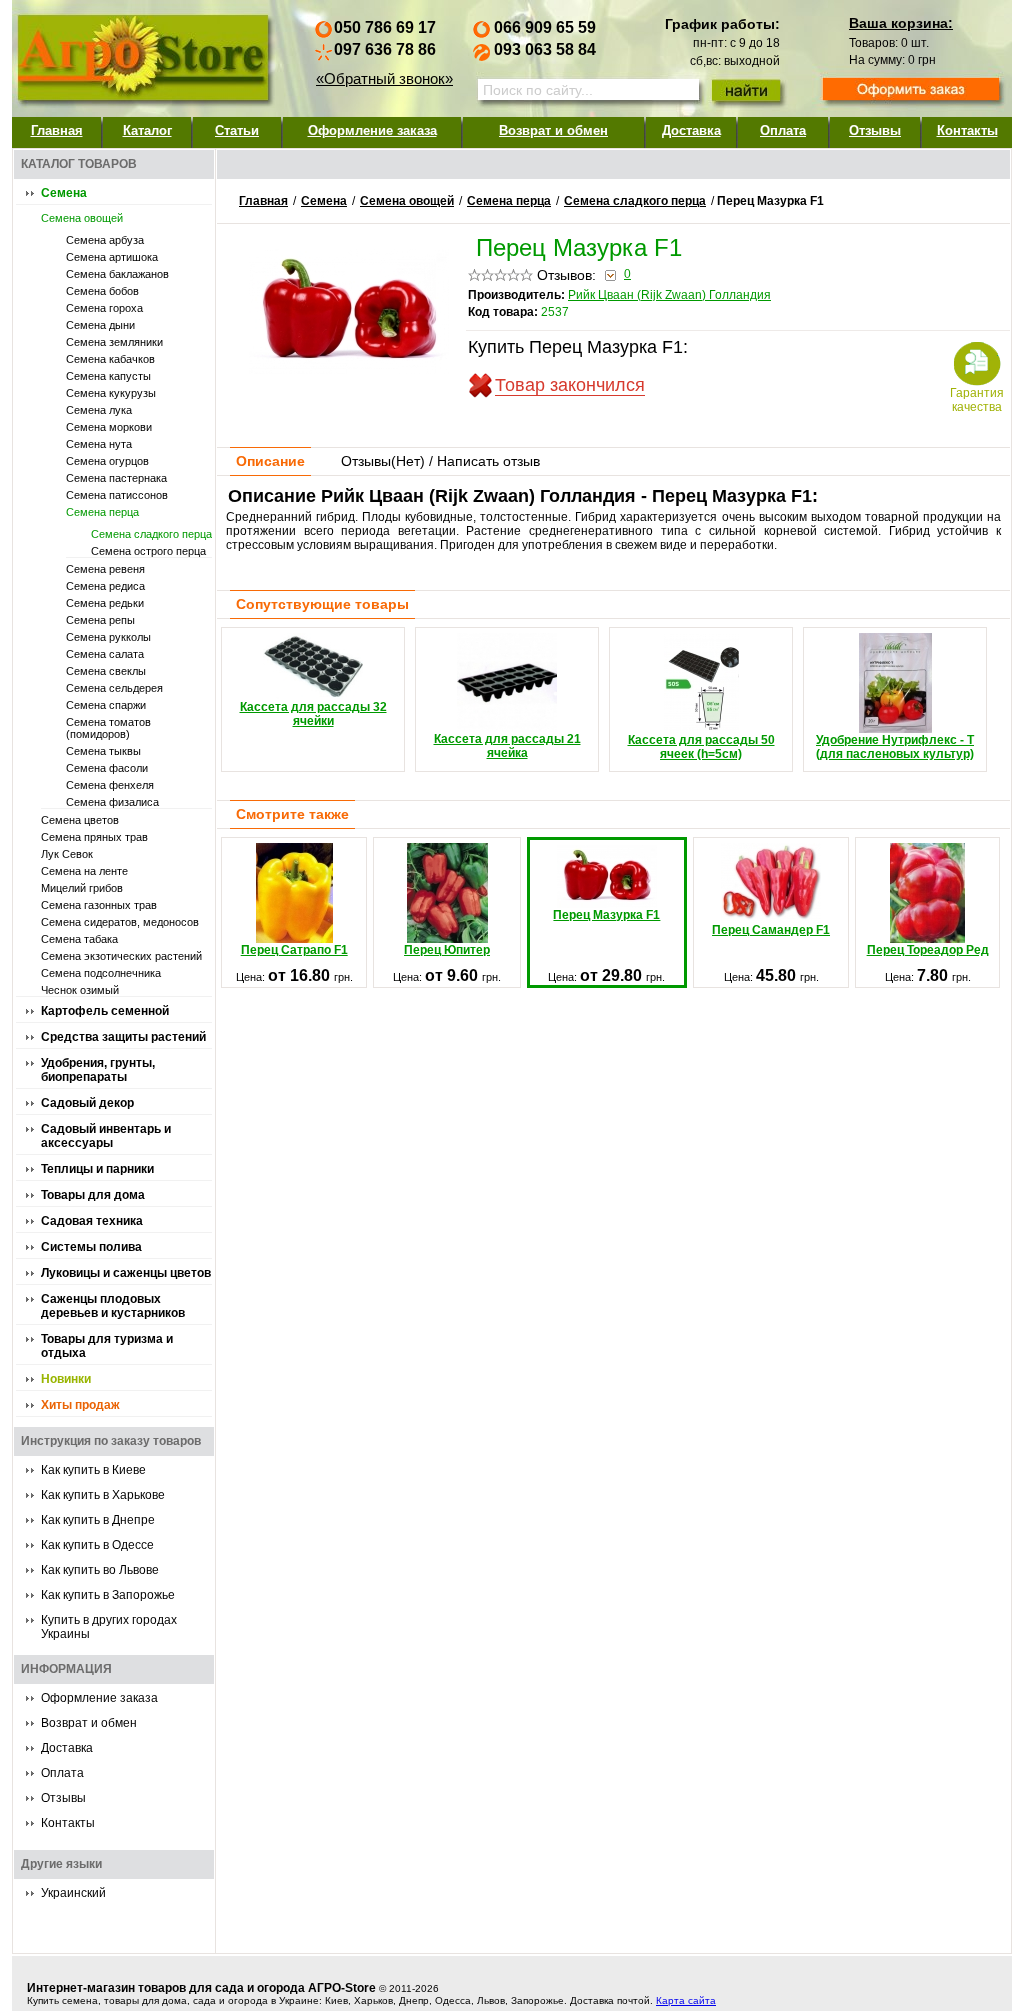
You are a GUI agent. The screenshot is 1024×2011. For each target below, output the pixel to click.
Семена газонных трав (99, 905)
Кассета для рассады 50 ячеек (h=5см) (701, 747)
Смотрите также (292, 814)
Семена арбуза (105, 240)
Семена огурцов (107, 461)
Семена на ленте (84, 871)
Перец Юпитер (447, 950)
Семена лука (99, 410)
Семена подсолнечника (101, 973)
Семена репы (100, 620)
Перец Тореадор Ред (928, 950)
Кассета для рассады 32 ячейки (313, 714)
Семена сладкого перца (151, 534)
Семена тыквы (103, 751)
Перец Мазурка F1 (606, 915)
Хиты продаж (80, 1405)
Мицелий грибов (82, 888)
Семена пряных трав (94, 837)
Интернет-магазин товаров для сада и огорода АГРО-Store (201, 1988)
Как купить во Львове (100, 1570)
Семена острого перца (148, 551)
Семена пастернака (116, 478)
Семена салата (105, 654)
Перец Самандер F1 (771, 930)
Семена (64, 193)
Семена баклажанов (117, 274)
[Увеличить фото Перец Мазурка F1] (349, 369)
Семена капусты (108, 376)
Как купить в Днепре (98, 1520)
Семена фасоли (107, 768)
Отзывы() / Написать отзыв (440, 461)
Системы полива (91, 1247)
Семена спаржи (106, 705)
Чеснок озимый (80, 990)
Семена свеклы (106, 671)
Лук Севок (67, 854)
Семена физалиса (112, 802)
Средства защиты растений (123, 1037)
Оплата (783, 130)
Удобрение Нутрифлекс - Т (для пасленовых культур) (895, 747)
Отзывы (875, 130)
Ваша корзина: (901, 23)
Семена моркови (109, 427)
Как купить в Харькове (103, 1495)
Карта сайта (686, 2000)
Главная (57, 130)
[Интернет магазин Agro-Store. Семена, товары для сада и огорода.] (142, 53)
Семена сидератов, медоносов (120, 922)
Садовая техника (92, 1221)
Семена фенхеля (110, 785)
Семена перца (102, 512)
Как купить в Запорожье (108, 1595)
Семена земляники (114, 342)
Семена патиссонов (117, 495)
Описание (270, 461)
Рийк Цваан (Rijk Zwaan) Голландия (669, 295)
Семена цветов (80, 820)
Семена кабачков (110, 359)
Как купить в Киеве (93, 1470)
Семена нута (99, 444)
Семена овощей (82, 218)
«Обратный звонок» (384, 78)
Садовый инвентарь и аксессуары (106, 1136)
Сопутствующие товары (322, 604)
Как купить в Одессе (97, 1545)
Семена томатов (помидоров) (108, 728)
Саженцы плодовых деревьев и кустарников (113, 1306)
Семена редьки (105, 603)
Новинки (66, 1379)
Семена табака (79, 939)
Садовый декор (87, 1103)
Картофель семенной (105, 1011)
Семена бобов (102, 291)
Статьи (237, 130)
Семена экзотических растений (121, 956)
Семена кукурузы (111, 393)
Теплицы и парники (97, 1169)
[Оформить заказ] (911, 91)
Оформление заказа (372, 130)
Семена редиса (105, 586)
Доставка (691, 130)
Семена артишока (112, 257)
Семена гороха (104, 308)
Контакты (967, 130)
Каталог (147, 130)
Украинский (73, 1893)
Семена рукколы (108, 637)
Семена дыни (100, 325)
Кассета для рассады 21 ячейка (507, 746)
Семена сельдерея (114, 688)
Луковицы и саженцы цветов (126, 1273)
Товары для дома (93, 1195)
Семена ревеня (105, 569)
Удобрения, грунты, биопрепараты (98, 1070)
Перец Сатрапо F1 (294, 950)
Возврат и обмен (553, 130)
